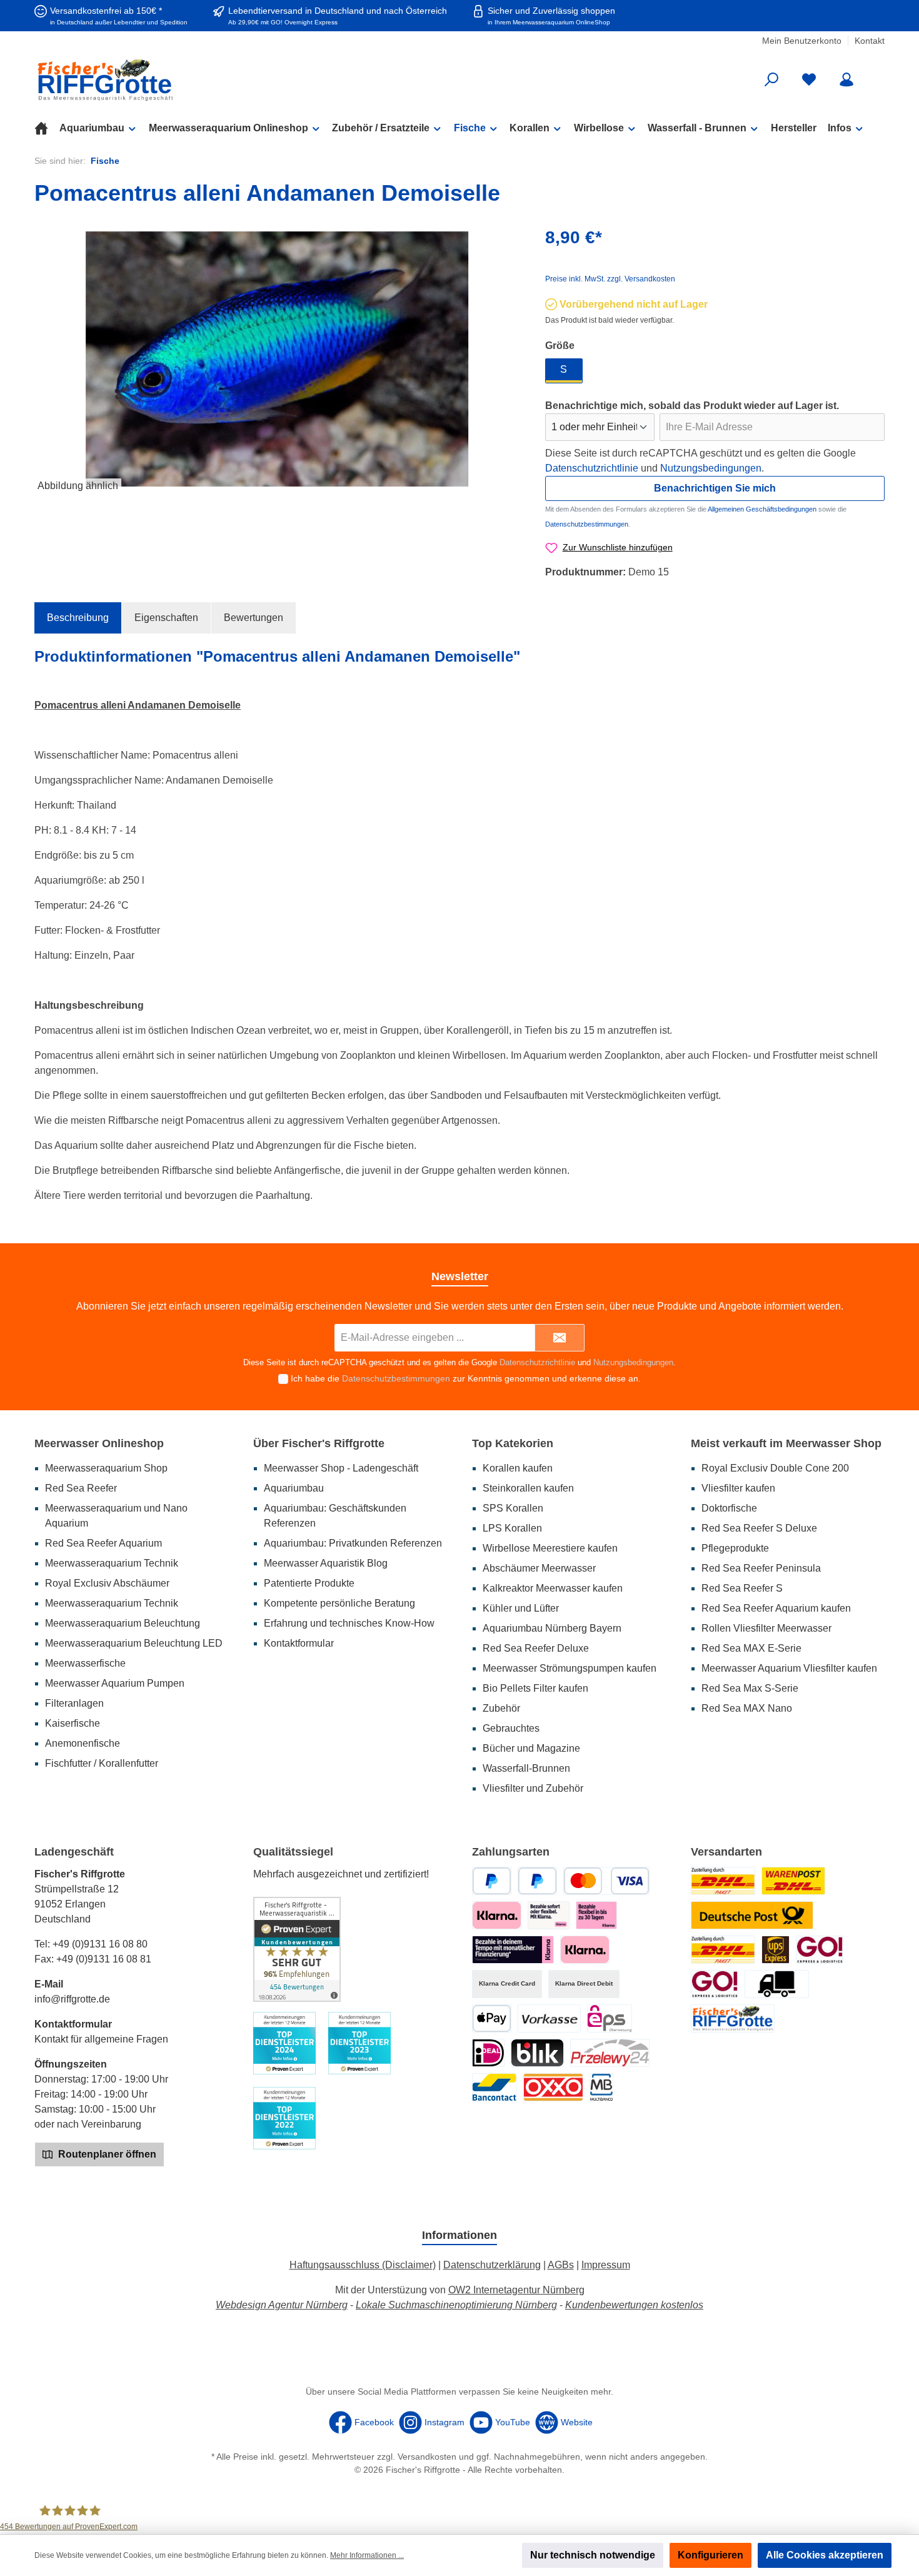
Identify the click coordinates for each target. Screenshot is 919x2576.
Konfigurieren (711, 2555)
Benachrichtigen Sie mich (715, 488)
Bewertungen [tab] (254, 618)
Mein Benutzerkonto (802, 41)
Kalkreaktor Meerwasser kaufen (553, 1588)
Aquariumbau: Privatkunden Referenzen (353, 1543)
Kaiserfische (73, 1723)
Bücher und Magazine (531, 1748)
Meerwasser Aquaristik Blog (326, 1563)
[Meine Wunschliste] (809, 80)
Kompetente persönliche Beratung (339, 1603)
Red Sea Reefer (81, 1488)
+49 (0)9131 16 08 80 (100, 1944)
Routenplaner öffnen (106, 2154)
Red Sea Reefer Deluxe (536, 1648)
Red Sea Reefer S (742, 1588)
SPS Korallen (513, 1508)
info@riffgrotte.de (72, 1999)
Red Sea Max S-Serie (750, 1688)
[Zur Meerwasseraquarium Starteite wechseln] (172, 80)
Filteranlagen (74, 1703)
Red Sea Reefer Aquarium (103, 1543)
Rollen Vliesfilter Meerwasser (766, 1628)
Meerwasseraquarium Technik (112, 1563)
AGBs (561, 2265)
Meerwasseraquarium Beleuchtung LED (134, 1643)
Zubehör (501, 1708)
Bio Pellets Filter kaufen (535, 1688)
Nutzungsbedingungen (711, 468)
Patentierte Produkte (309, 1583)
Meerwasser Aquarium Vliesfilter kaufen (789, 1668)
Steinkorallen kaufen (528, 1488)
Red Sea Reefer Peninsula (761, 1568)
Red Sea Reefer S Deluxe (759, 1528)
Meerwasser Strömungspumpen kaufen (570, 1668)
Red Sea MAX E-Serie (751, 1648)
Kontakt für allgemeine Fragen (101, 2039)
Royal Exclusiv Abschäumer (107, 1583)
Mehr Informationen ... (367, 2555)
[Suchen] (771, 80)
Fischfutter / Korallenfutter (102, 1763)
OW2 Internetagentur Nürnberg (516, 2290)
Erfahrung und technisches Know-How (349, 1623)
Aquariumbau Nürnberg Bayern (552, 1628)
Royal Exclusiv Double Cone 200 (775, 1468)
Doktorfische (729, 1508)
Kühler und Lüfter (521, 1608)
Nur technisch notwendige (593, 2555)
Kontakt (870, 41)
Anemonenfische (83, 1743)
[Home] (47, 128)
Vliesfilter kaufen (738, 1488)
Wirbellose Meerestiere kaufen (550, 1548)
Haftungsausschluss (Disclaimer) (363, 2265)
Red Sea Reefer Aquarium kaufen (776, 1608)
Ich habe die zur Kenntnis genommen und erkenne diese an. (466, 1378)
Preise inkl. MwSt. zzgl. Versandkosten (610, 279)
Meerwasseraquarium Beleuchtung (123, 1623)
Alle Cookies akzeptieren (825, 2555)
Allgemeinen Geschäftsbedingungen (762, 509)
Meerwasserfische (85, 1663)
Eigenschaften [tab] (166, 618)
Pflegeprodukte (735, 1548)
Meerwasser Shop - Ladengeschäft (341, 1468)
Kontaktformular (299, 1643)
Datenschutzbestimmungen (587, 524)
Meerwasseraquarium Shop (106, 1468)
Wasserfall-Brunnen (526, 1768)
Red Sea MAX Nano (747, 1708)
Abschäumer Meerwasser (539, 1568)
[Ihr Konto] (846, 80)
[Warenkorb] (876, 75)
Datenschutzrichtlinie (592, 468)
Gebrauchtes (511, 1728)
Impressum (606, 2265)
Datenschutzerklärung (492, 2265)
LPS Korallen (512, 1528)
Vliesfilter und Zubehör (533, 1788)
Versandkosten (427, 2457)
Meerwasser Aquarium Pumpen (115, 1683)
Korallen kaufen (518, 1468)
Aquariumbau (294, 1488)
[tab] (78, 618)
